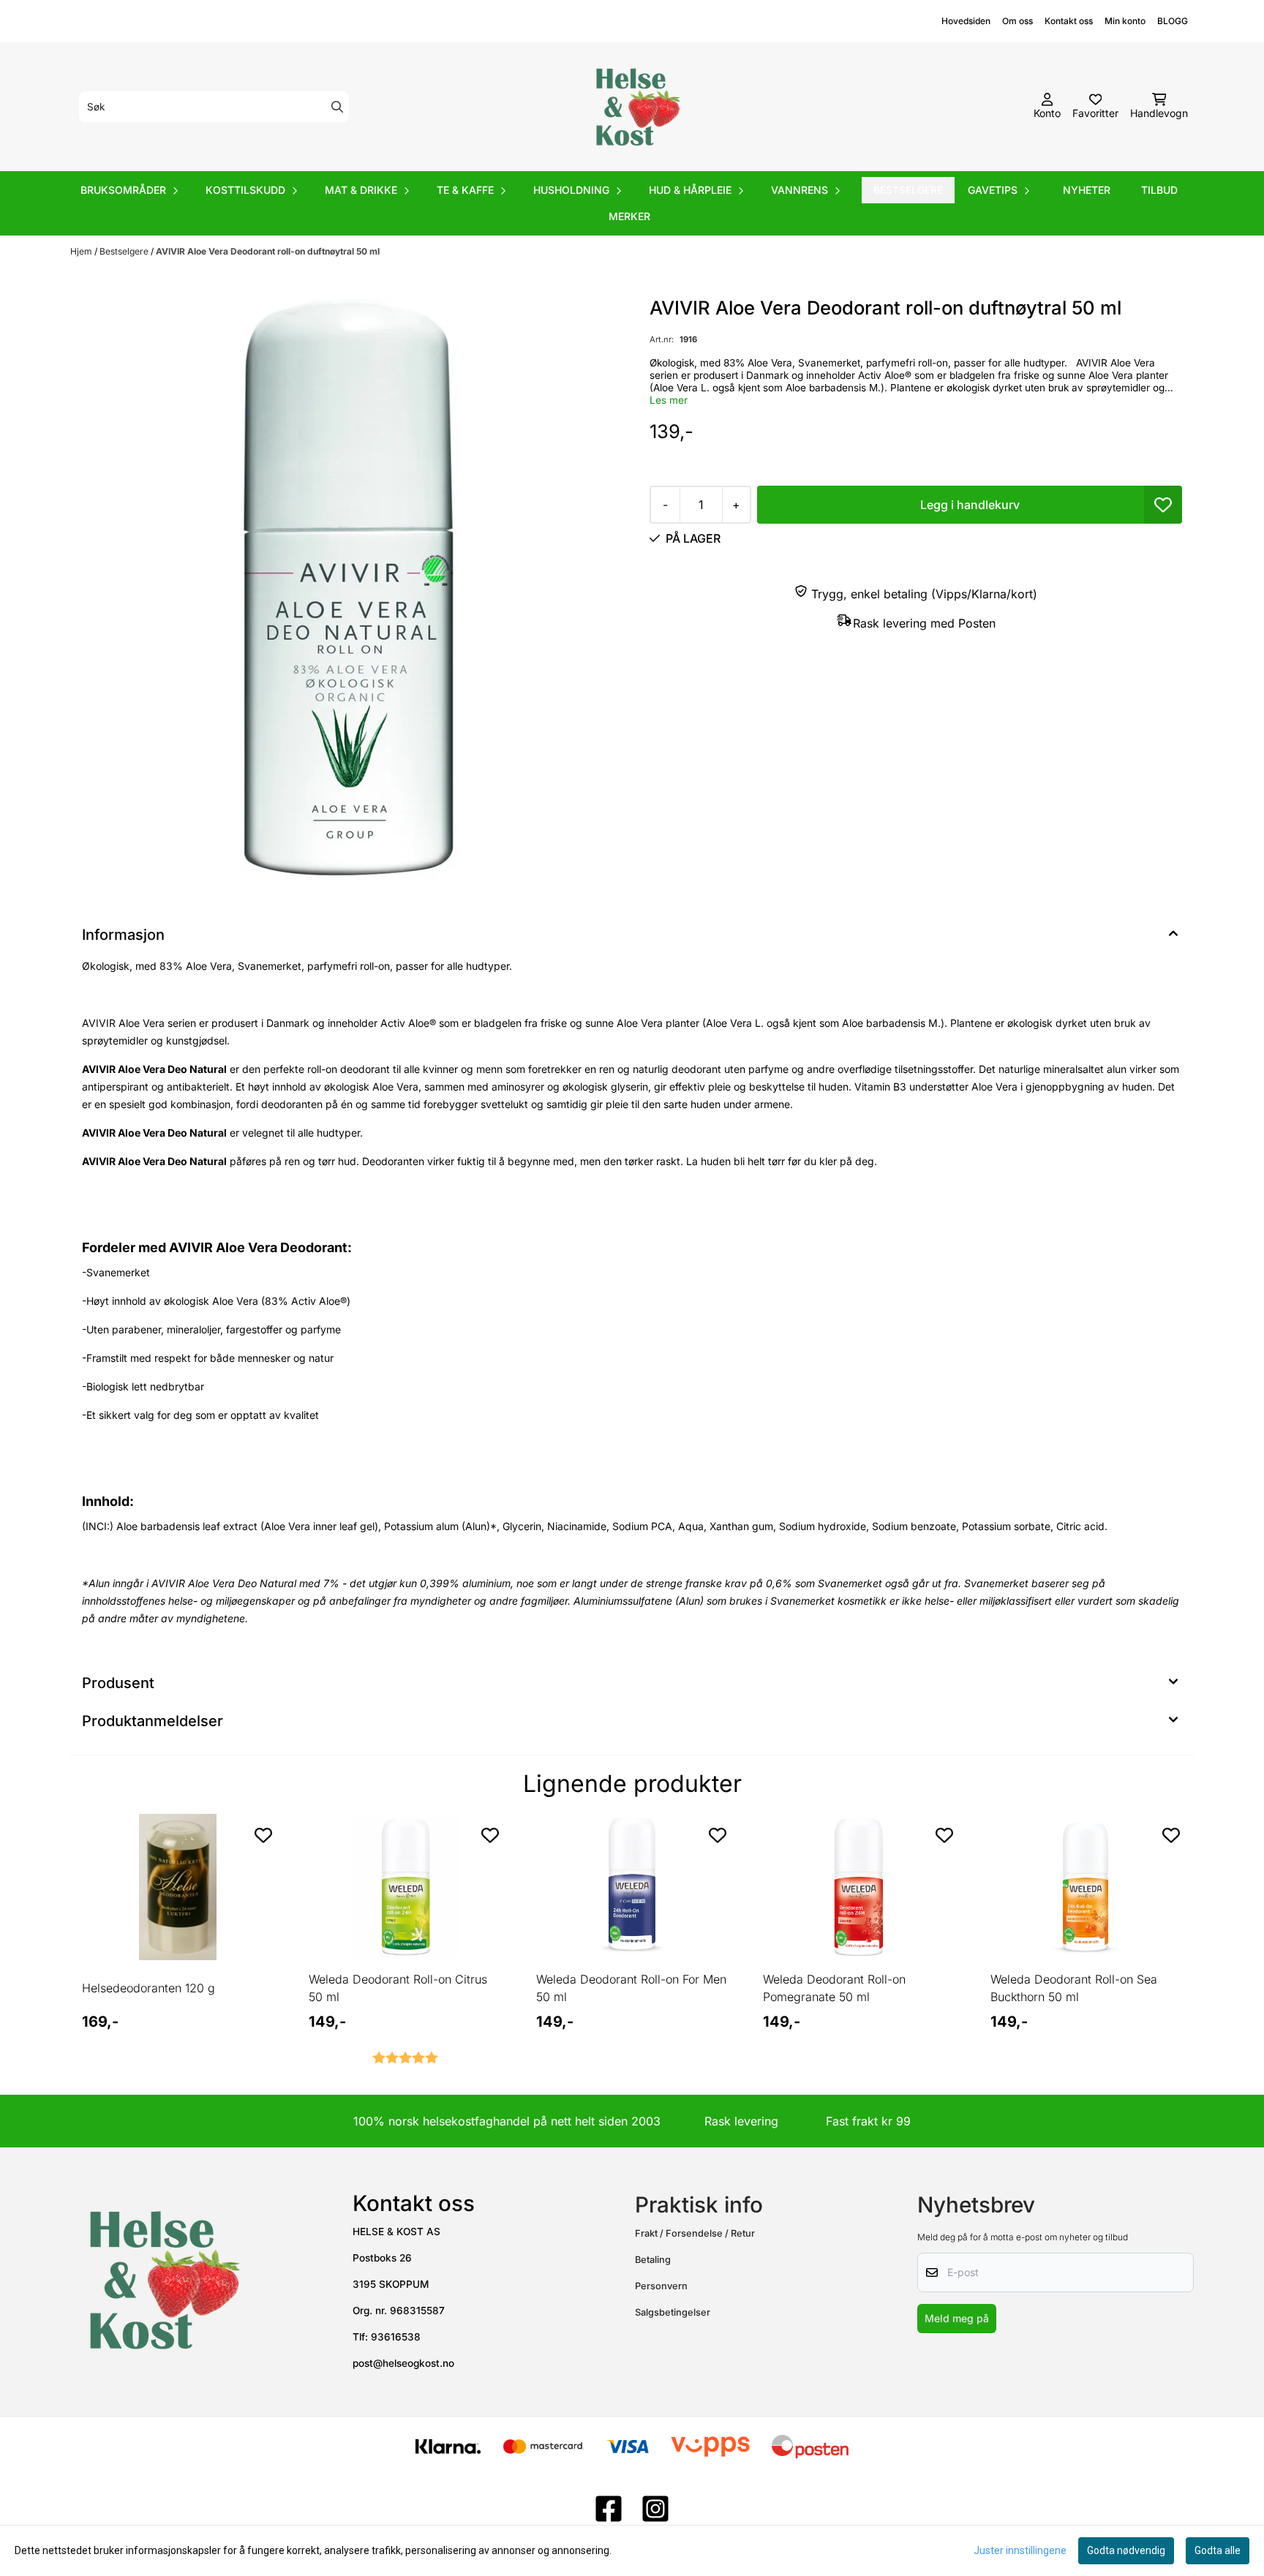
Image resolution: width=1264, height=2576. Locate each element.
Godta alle (1218, 2550)
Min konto (1125, 21)
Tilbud (1159, 190)
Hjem (82, 251)
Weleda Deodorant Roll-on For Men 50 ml (631, 1988)
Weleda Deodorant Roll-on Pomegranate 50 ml (834, 1988)
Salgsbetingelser (673, 2312)
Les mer (669, 400)
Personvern (661, 2286)
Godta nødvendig (1126, 2550)
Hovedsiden (966, 21)
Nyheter (1087, 190)
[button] (1163, 505)
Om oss (1017, 21)
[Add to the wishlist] (263, 1835)
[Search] (337, 107)
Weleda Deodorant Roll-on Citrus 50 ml (398, 1988)
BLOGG (1173, 21)
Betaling (653, 2260)
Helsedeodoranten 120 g (148, 1988)
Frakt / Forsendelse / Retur (695, 2233)
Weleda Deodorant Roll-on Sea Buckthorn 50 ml (1074, 1988)
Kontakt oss (1069, 21)
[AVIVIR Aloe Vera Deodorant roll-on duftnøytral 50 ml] (349, 589)
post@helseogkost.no (403, 2363)
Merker (629, 216)
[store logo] (636, 107)
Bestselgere (908, 190)
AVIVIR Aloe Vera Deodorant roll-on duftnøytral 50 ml (268, 251)
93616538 (396, 2337)
